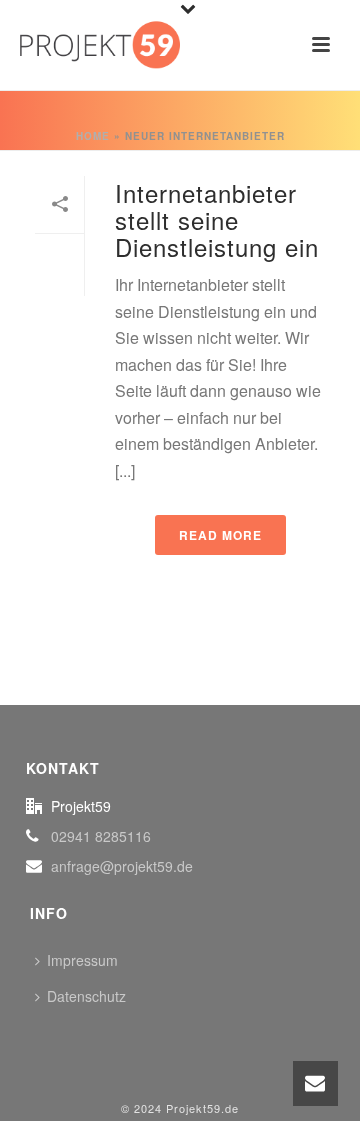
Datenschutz (86, 996)
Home (93, 136)
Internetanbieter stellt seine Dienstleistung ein (217, 219)
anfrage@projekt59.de (122, 866)
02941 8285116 (101, 836)
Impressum (82, 960)
